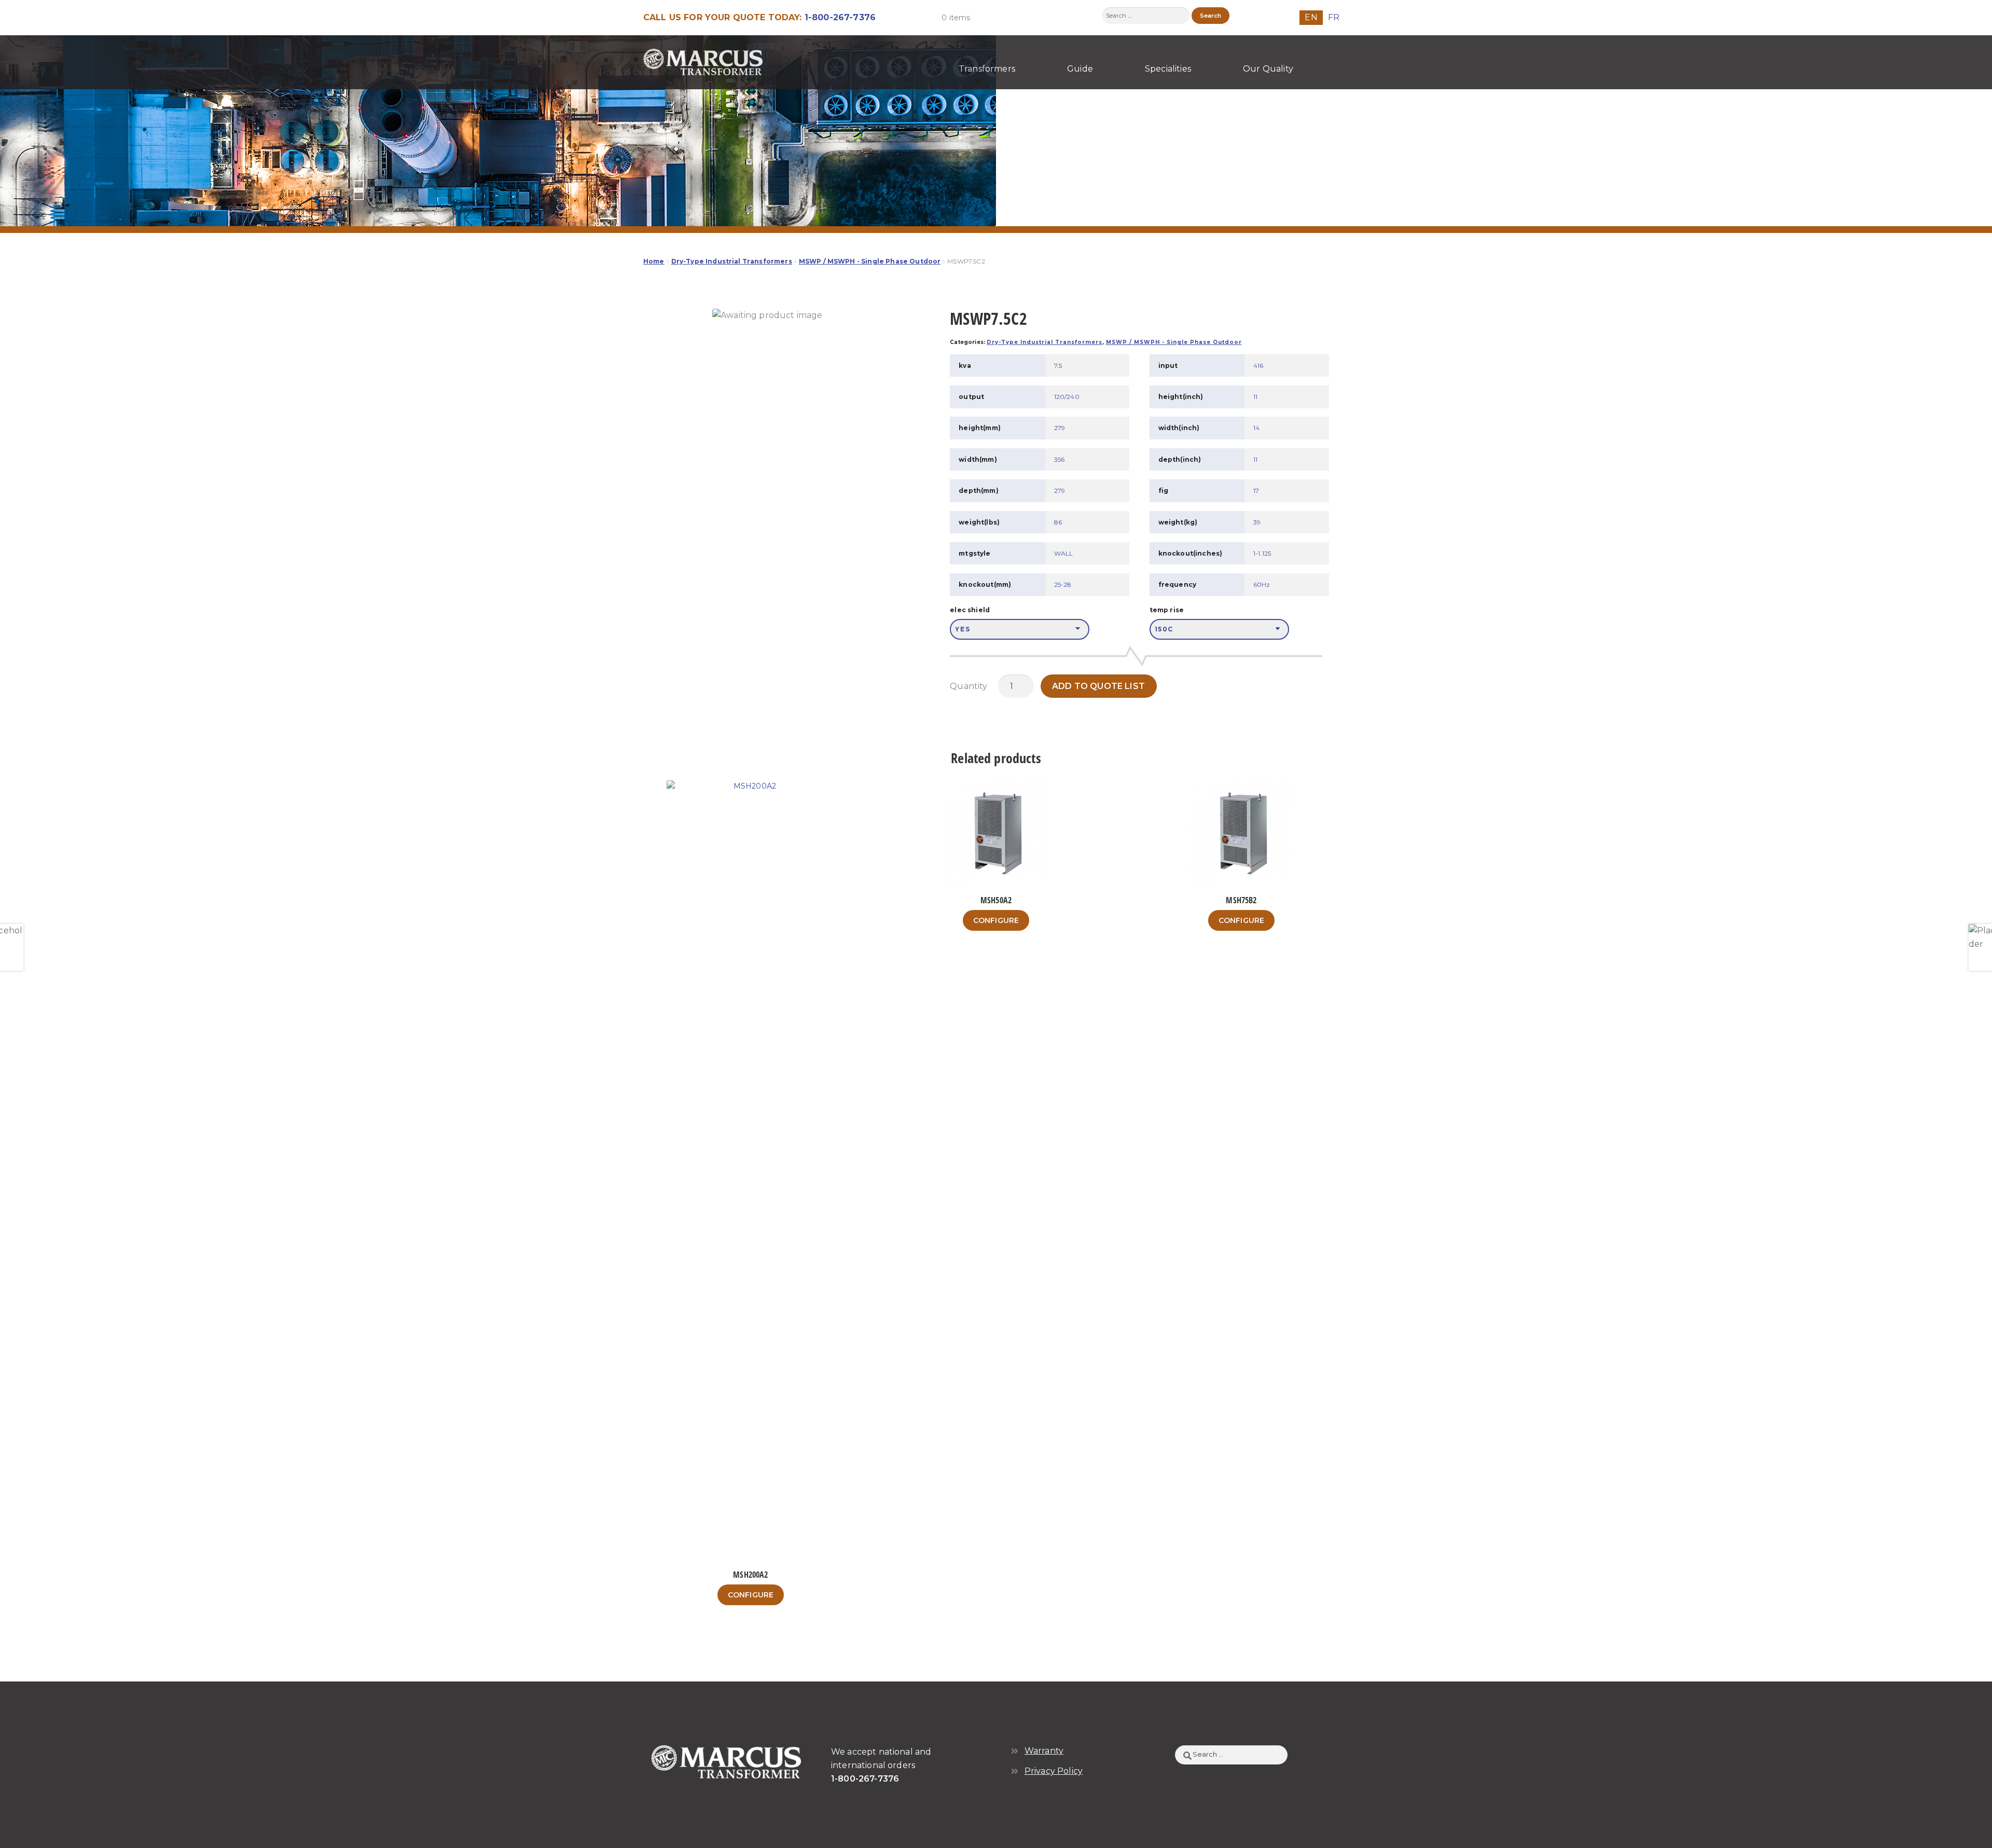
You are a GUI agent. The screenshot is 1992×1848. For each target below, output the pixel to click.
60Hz (1262, 584)
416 (1258, 366)
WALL (1064, 553)
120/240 (1067, 397)
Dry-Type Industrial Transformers (732, 261)
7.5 (1058, 366)
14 (1256, 428)
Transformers (987, 69)
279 (1060, 428)
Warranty (1044, 1751)
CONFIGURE (751, 1595)
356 (1059, 459)
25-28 (1063, 584)
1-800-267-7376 (840, 17)
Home (654, 261)
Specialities (1168, 69)
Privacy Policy (1054, 1771)
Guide (1080, 69)
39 (1257, 522)
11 (1255, 397)
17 (1256, 491)
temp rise (1167, 610)
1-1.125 (1262, 553)
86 (1058, 522)
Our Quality (1268, 69)
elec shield (970, 610)
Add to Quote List (1098, 686)
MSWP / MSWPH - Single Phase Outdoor (870, 261)
